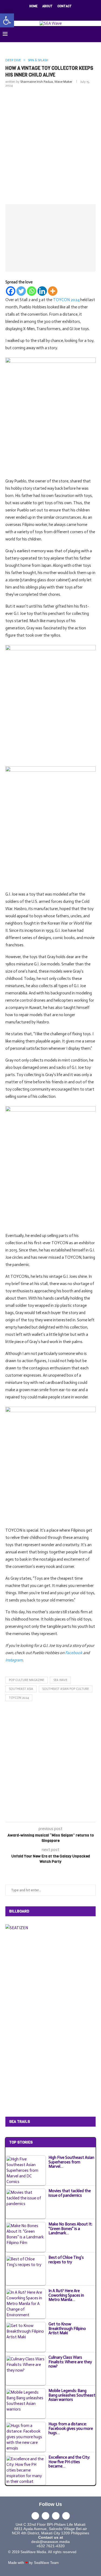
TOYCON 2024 (19, 1698)
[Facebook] (33, 14)
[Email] (61, 14)
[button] (7, 20)
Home (33, 6)
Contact (65, 6)
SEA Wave (60, 1680)
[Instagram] (47, 14)
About (47, 6)
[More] (53, 291)
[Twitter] (40, 14)
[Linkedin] (54, 14)
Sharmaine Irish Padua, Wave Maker (46, 82)
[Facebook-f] (35, 2516)
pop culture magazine (27, 1680)
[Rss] (68, 14)
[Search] (96, 34)
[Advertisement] (50, 145)
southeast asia (21, 1689)
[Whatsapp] (32, 291)
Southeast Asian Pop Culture (66, 1689)
